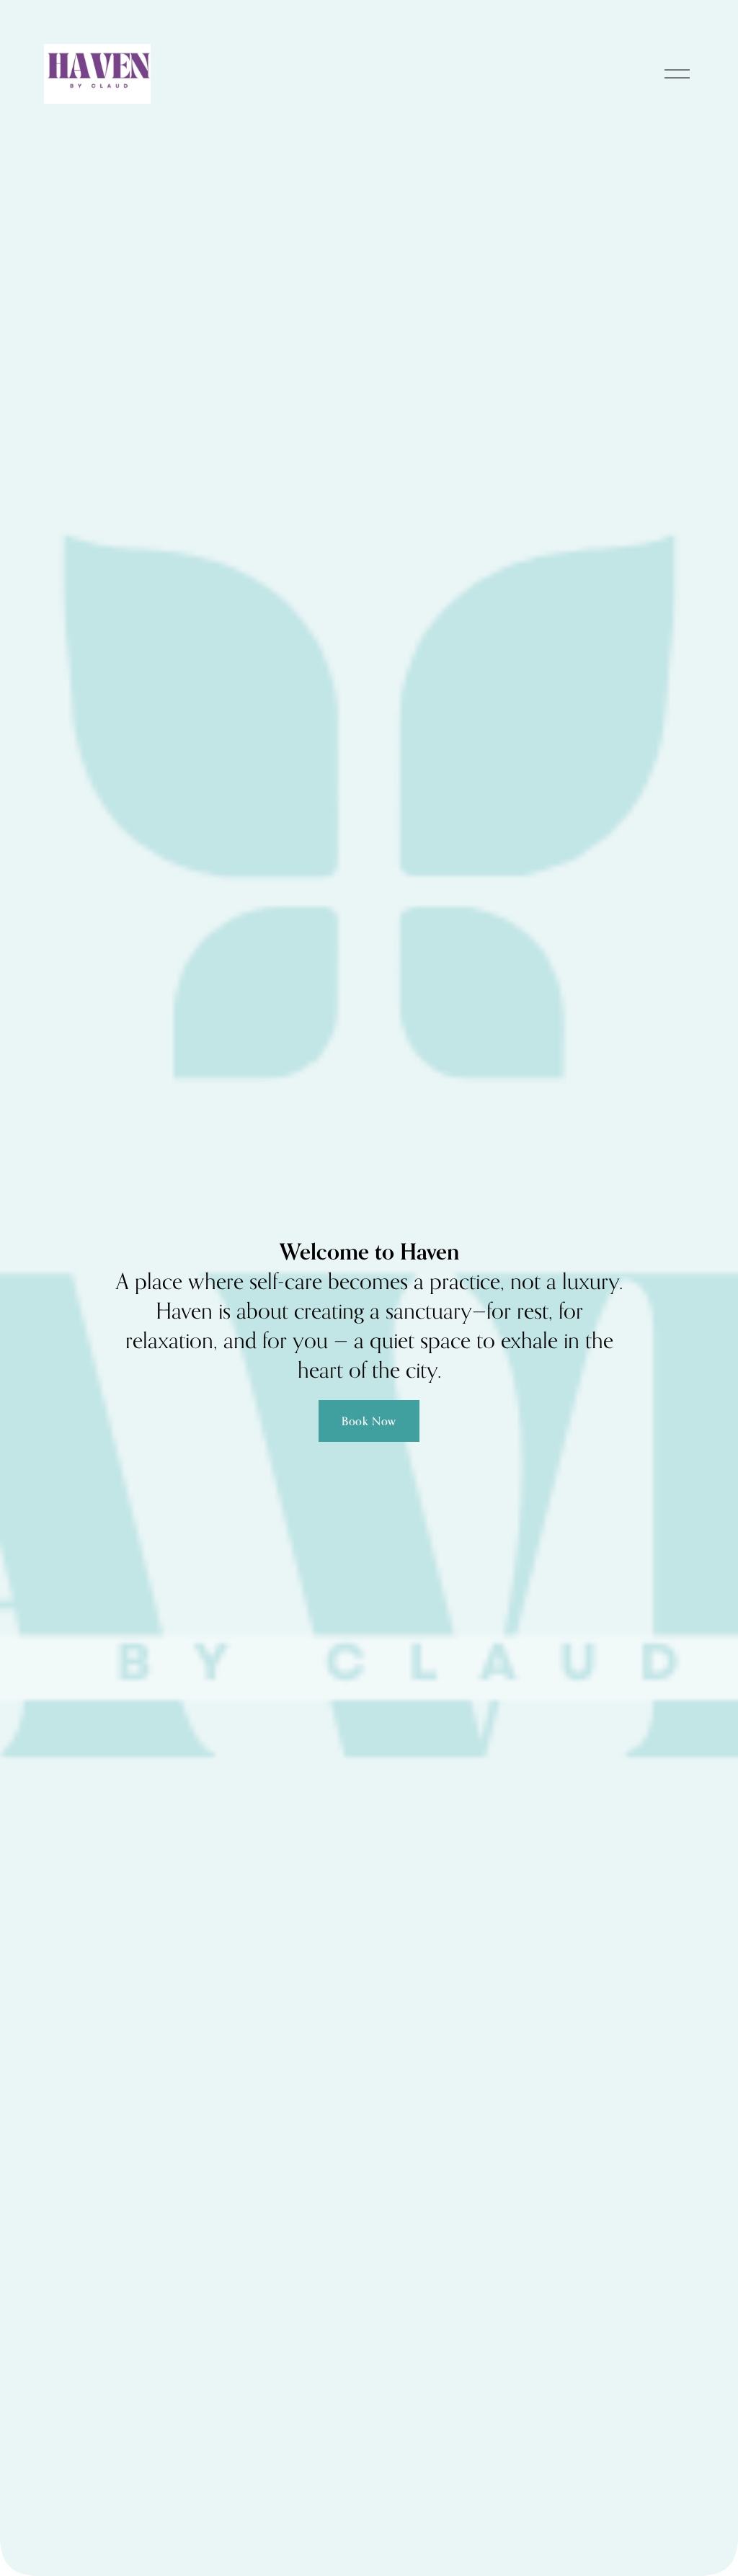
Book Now (369, 1421)
